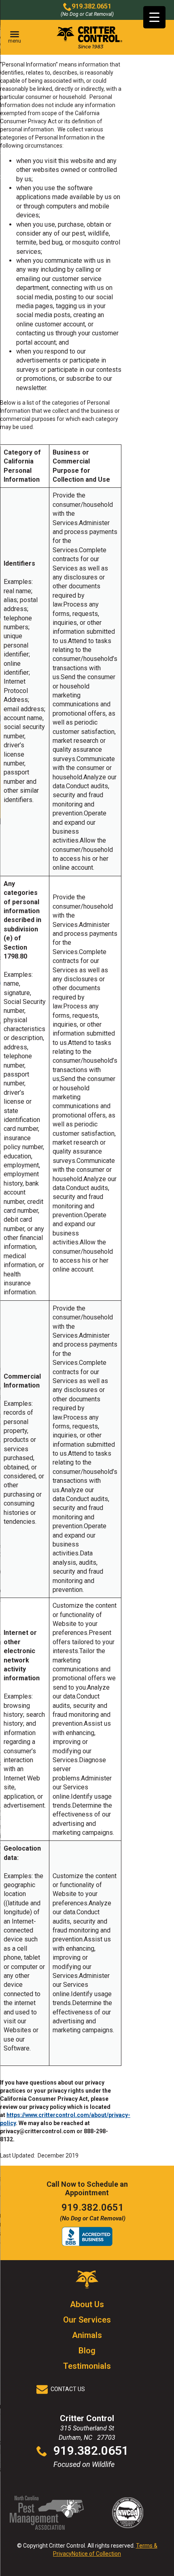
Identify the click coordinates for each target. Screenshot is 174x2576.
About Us (87, 2304)
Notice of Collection (96, 2554)
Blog (87, 2351)
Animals (87, 2335)
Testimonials (87, 2366)
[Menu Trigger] (154, 17)
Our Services (87, 2320)
